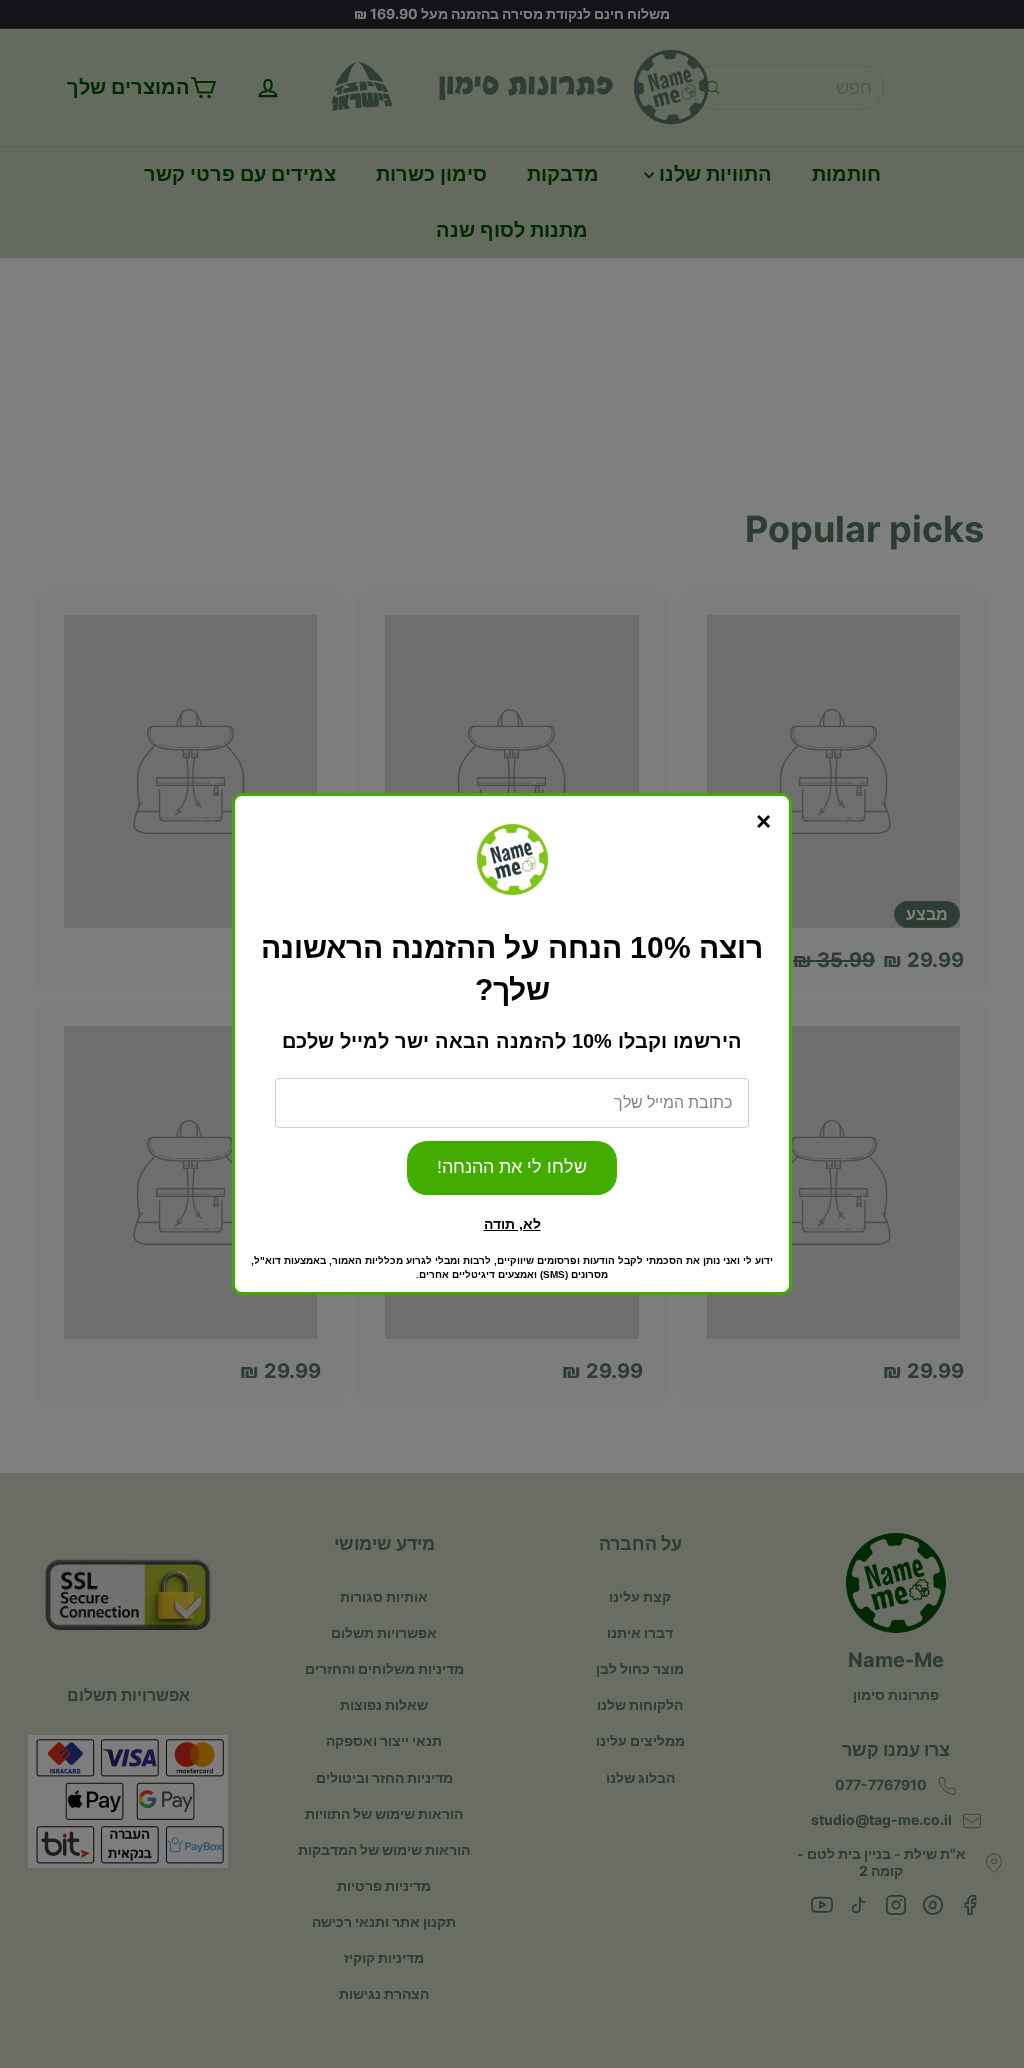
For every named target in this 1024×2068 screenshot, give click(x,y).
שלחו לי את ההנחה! (512, 1167)
